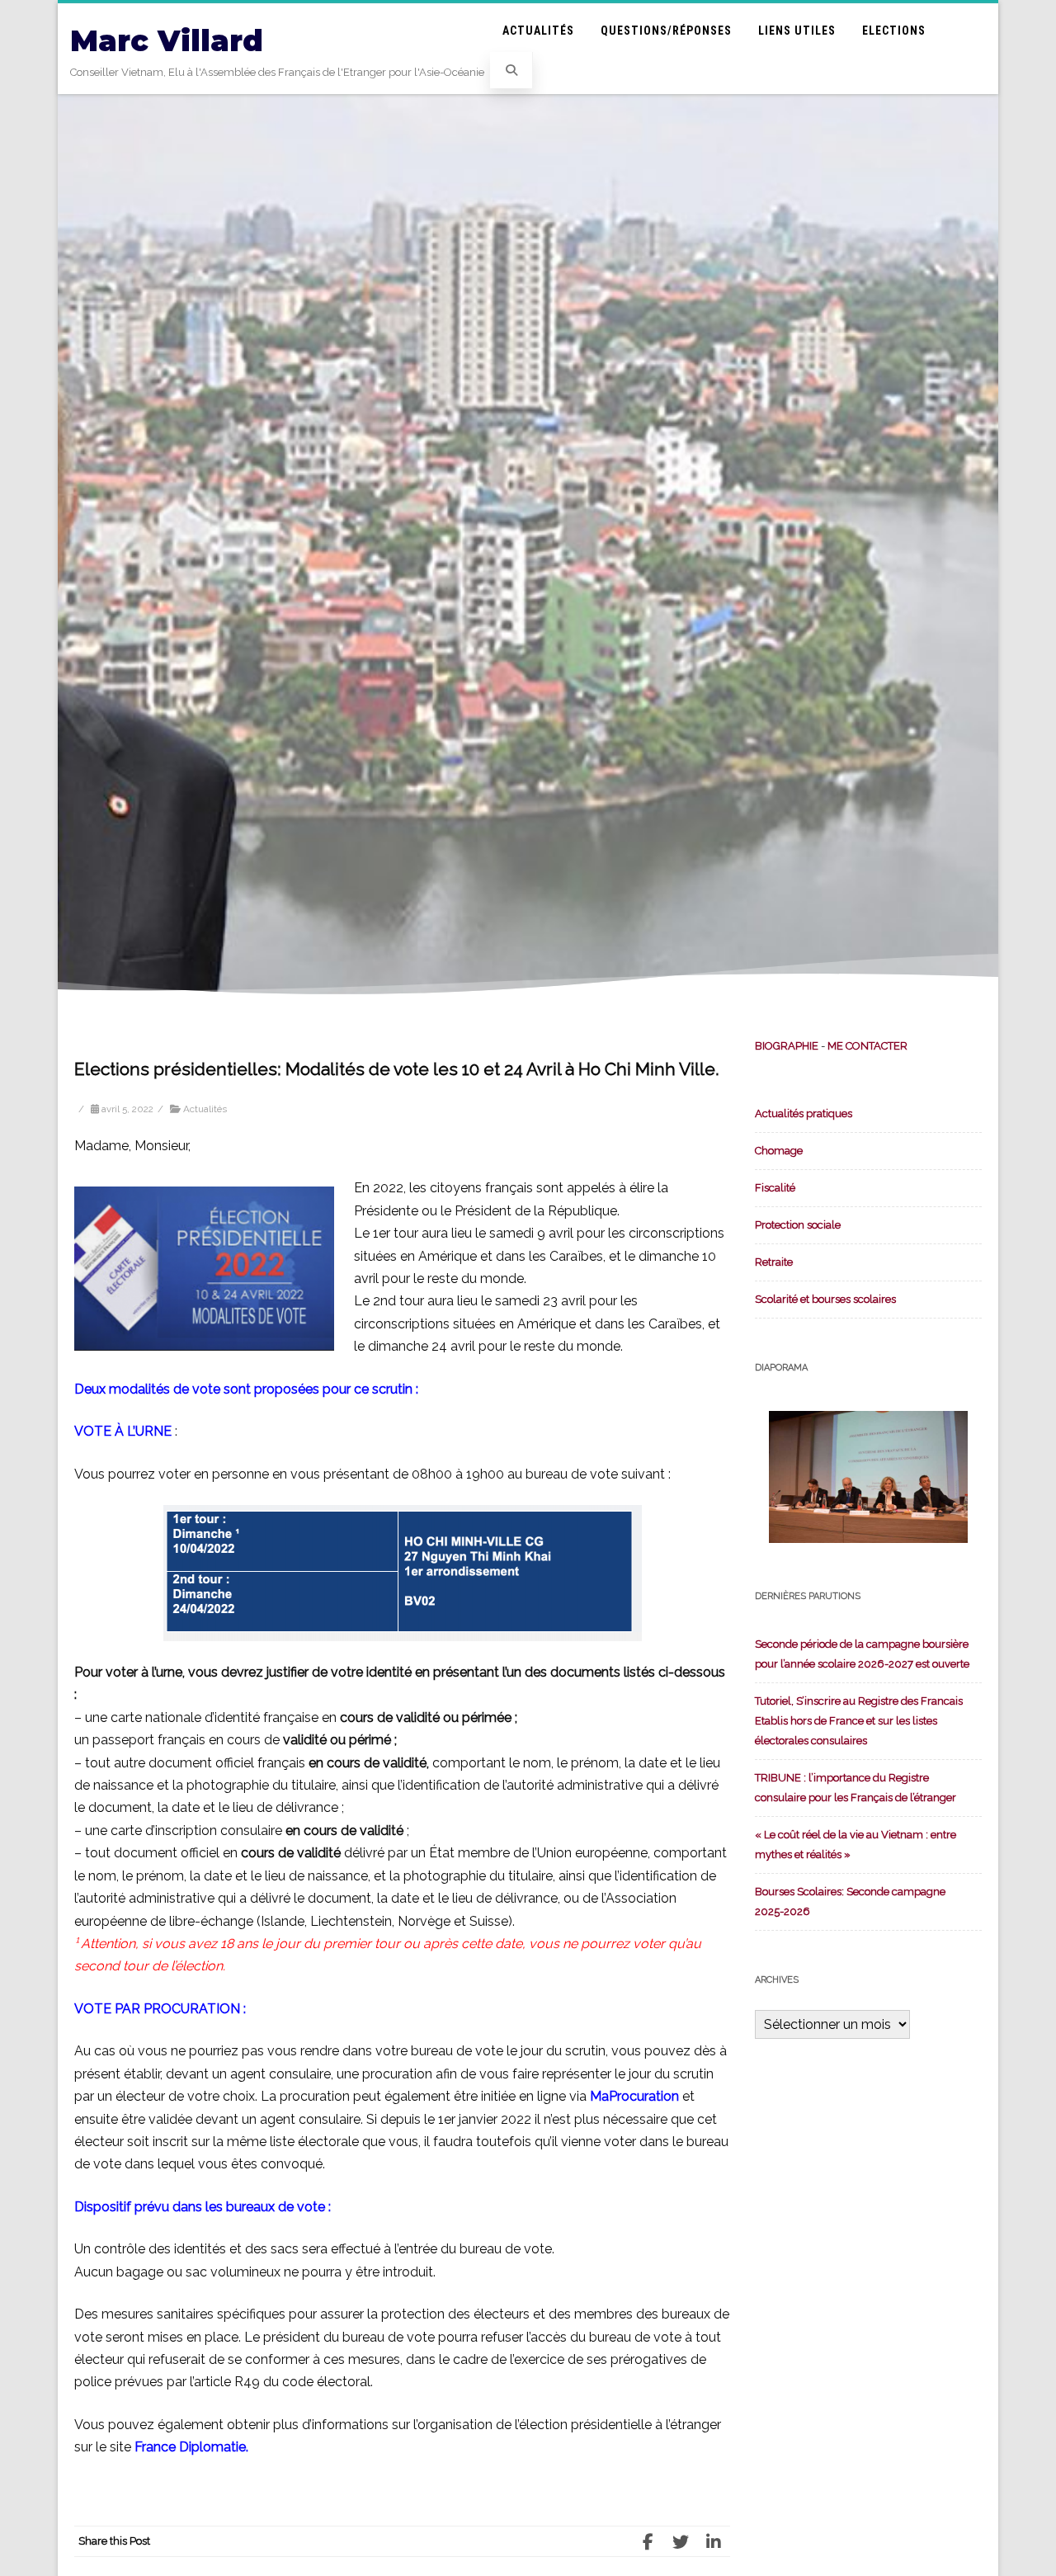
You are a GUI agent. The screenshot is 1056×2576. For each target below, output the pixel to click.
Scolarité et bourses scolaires (825, 1299)
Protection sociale (798, 1225)
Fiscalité (775, 1188)
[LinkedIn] (714, 2541)
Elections (894, 31)
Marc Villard (167, 41)
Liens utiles (797, 31)
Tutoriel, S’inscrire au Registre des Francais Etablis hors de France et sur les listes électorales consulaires (859, 1721)
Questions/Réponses (666, 31)
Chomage (779, 1151)
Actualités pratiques (804, 1113)
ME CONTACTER (867, 1046)
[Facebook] (648, 2541)
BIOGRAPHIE (787, 1046)
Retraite (774, 1262)
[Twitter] (681, 2541)
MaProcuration (634, 2096)
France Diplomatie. (191, 2447)
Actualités (538, 31)
